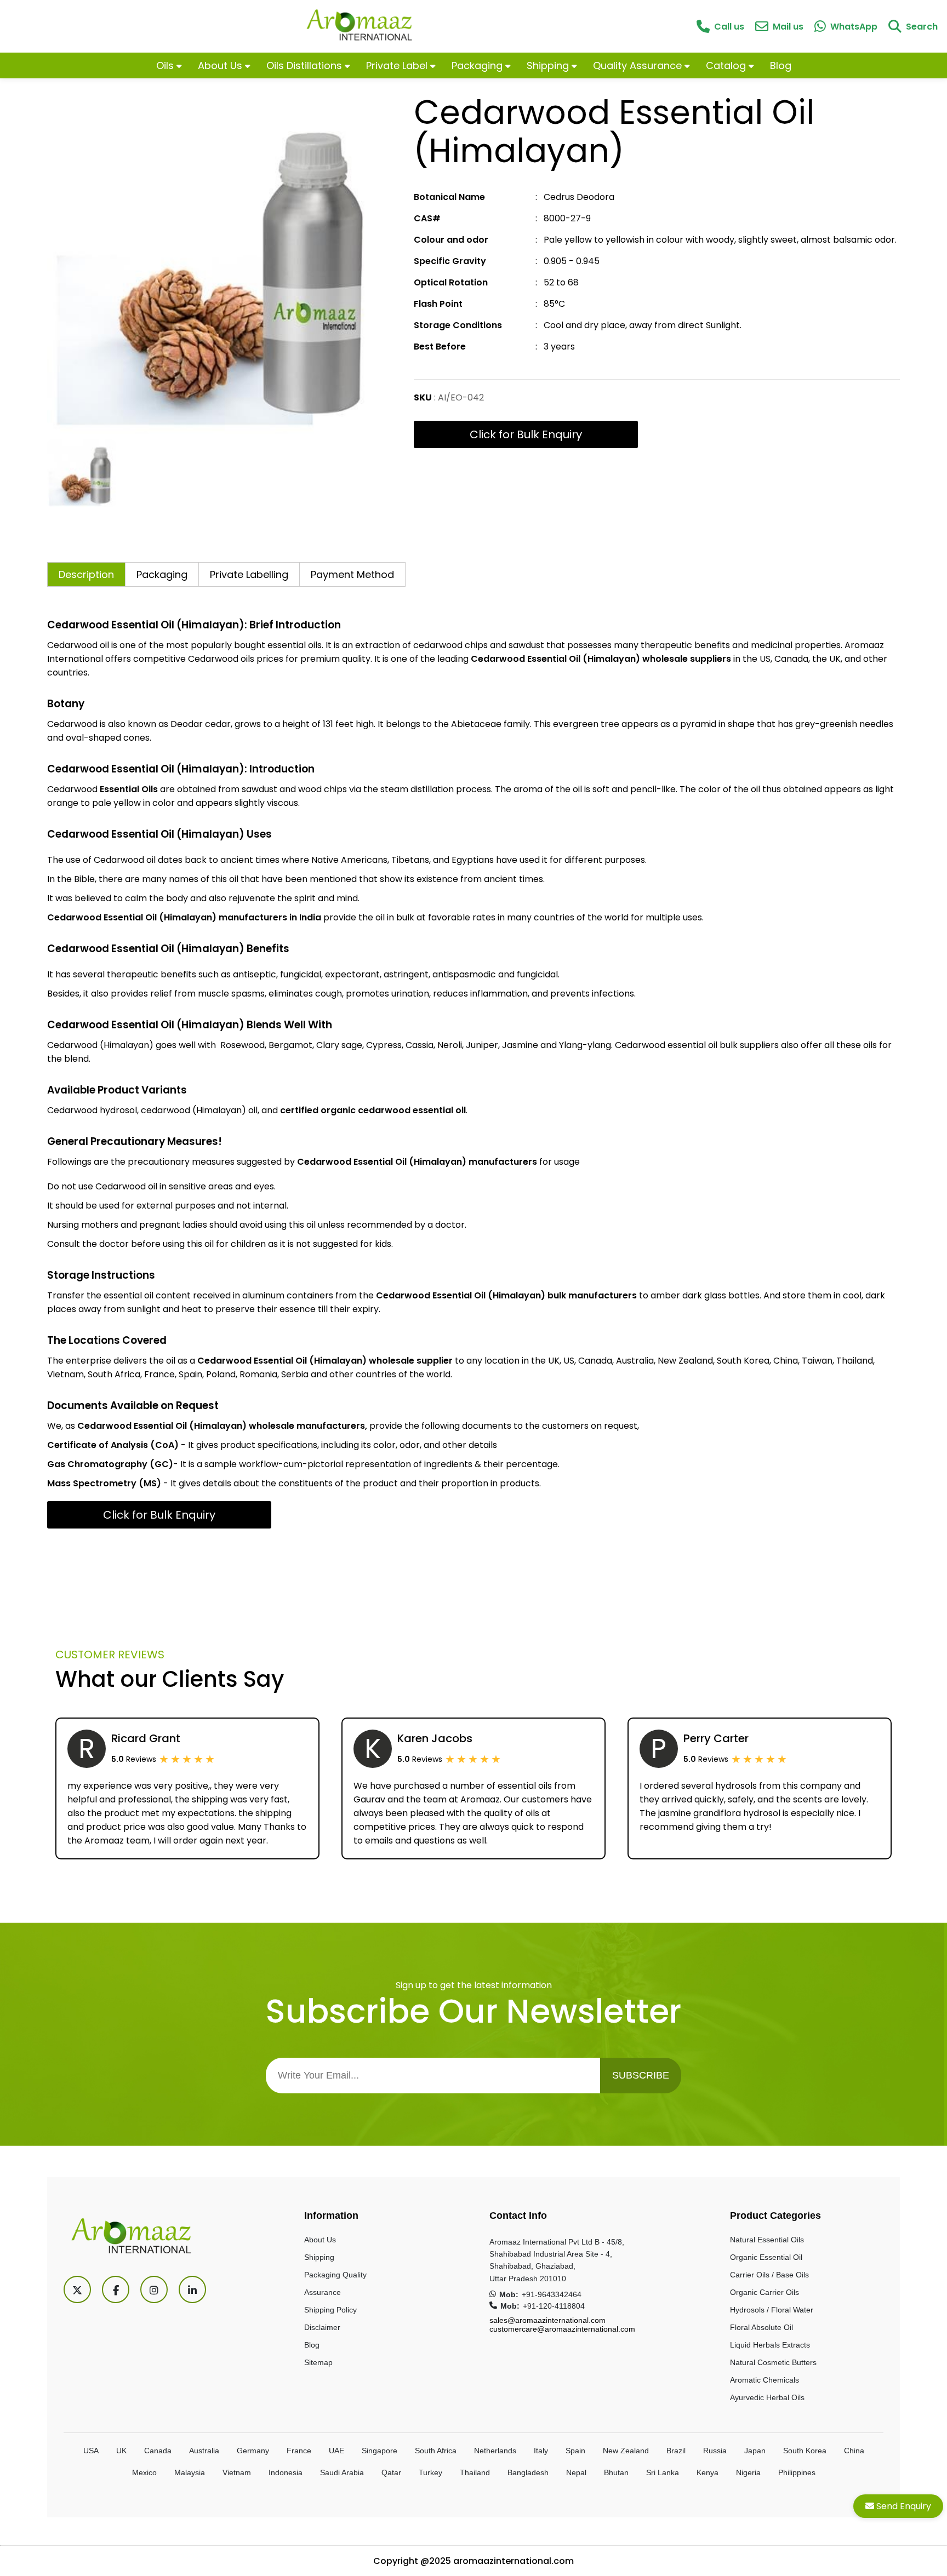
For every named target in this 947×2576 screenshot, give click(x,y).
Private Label (398, 65)
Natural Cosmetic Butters (773, 2362)
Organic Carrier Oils (765, 2292)
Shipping (549, 65)
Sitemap (318, 2362)
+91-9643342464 (552, 2294)
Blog (781, 65)
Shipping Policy (330, 2310)
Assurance (323, 2292)
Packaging (478, 65)
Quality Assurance (639, 65)
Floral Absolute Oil (761, 2327)
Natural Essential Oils (767, 2240)
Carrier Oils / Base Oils (769, 2275)
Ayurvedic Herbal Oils (767, 2397)
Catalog (727, 65)
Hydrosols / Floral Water (772, 2310)
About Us (221, 65)
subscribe (641, 2075)
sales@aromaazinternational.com (547, 2320)
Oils (166, 65)
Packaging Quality (335, 2275)
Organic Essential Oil (766, 2257)
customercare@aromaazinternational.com (562, 2329)
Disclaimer (322, 2327)
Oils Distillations (306, 65)
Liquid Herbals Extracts (770, 2345)
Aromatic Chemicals (765, 2380)
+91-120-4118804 (554, 2306)
